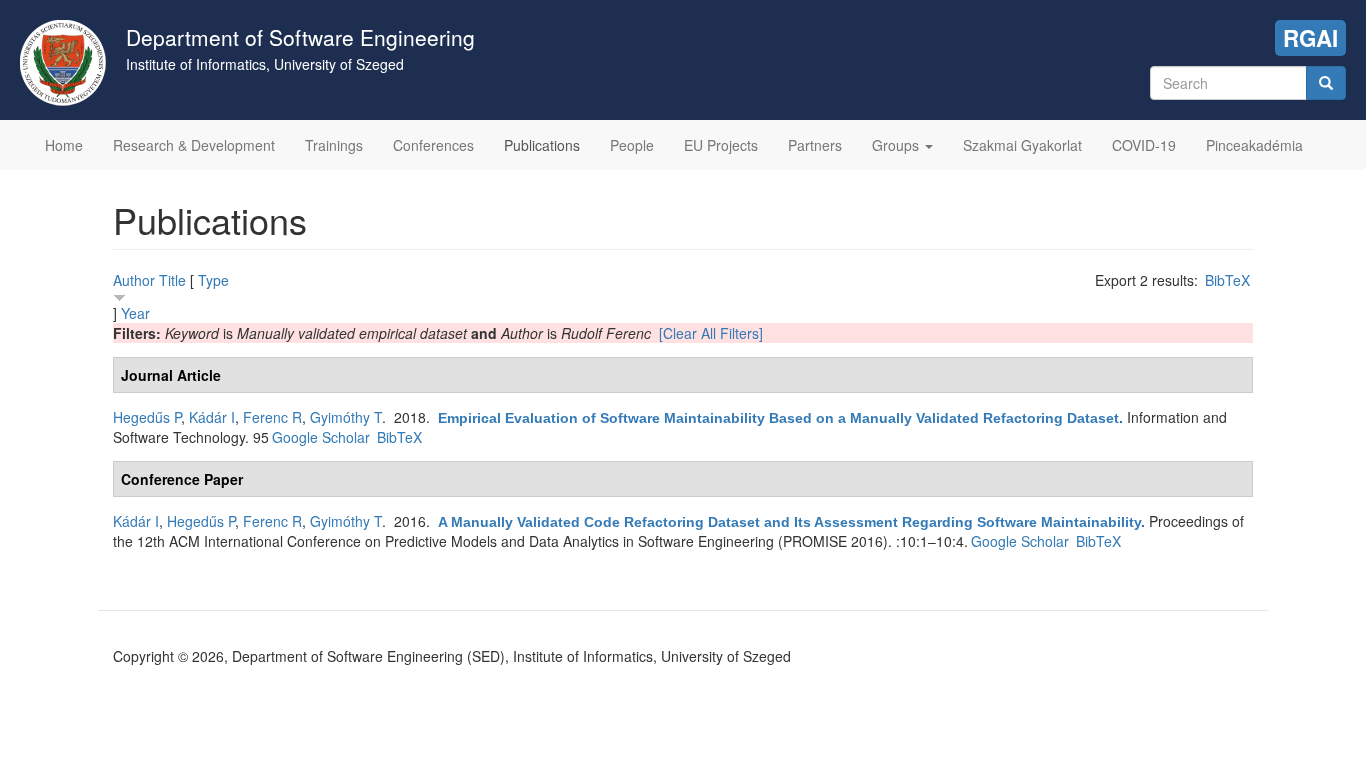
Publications (542, 145)
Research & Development (194, 145)
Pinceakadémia (1254, 145)
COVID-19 (1144, 145)
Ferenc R (272, 417)
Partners (815, 145)
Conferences (433, 145)
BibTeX (1227, 280)
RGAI (1310, 38)
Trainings (334, 145)
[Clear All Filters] (711, 333)
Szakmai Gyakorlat (1022, 145)
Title (172, 280)
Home (64, 145)
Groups (897, 145)
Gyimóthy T (346, 417)
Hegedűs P (147, 417)
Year (135, 313)
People (632, 145)
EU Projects (721, 145)
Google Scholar (321, 437)
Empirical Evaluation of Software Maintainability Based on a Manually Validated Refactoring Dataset (778, 418)
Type (213, 280)
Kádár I (212, 417)
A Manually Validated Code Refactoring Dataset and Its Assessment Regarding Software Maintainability (789, 522)
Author (134, 280)
